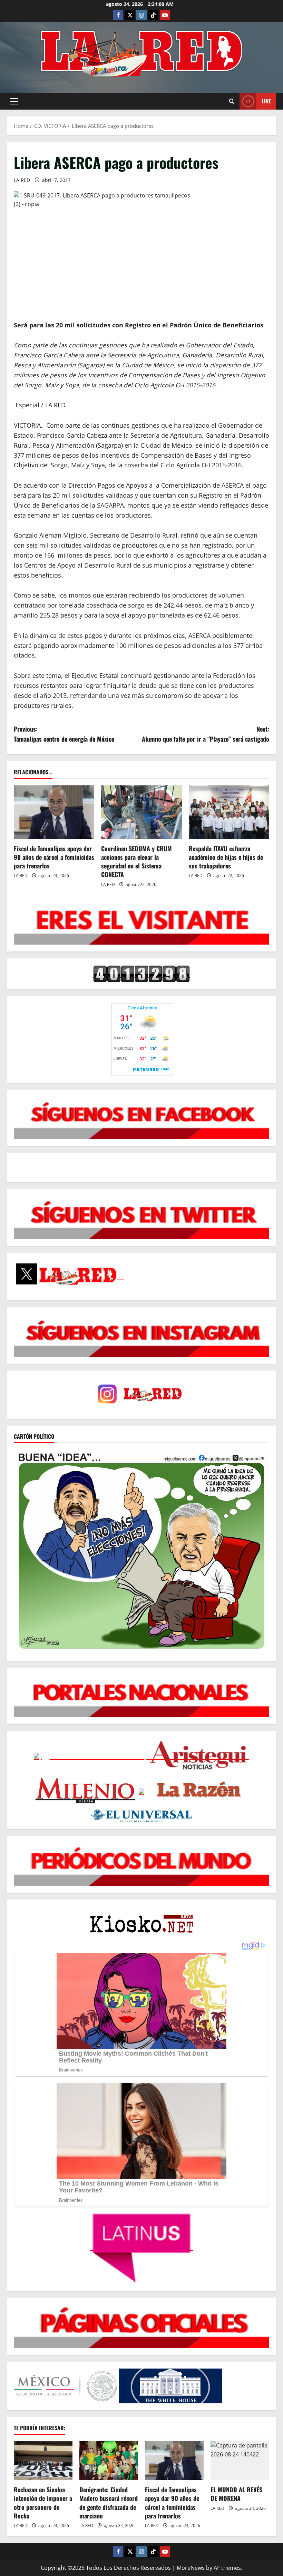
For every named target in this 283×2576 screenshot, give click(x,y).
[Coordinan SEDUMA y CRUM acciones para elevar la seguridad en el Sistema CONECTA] (141, 812)
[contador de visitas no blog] (141, 974)
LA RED (22, 180)
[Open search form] (232, 101)
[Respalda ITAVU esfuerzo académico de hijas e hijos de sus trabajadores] (229, 812)
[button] (14, 101)
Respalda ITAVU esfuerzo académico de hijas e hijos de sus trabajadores (226, 857)
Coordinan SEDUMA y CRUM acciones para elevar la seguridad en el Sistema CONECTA (136, 862)
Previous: (64, 734)
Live (266, 101)
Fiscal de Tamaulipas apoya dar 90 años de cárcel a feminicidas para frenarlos (54, 857)
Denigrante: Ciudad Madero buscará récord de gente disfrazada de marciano (109, 2503)
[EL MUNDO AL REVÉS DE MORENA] (240, 2461)
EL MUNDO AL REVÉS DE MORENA (236, 2494)
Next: (206, 734)
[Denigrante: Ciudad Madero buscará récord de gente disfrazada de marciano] (109, 2461)
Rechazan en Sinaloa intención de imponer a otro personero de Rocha (43, 2503)
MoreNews (191, 2568)
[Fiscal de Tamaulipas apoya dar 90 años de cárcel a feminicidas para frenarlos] (54, 812)
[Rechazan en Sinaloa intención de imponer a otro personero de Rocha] (43, 2461)
